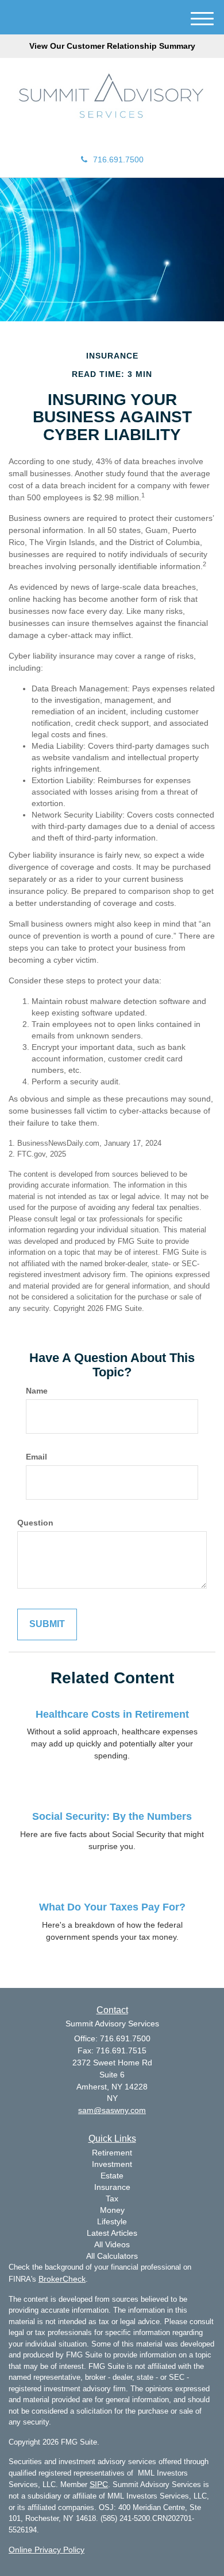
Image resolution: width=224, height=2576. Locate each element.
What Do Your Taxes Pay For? (112, 1907)
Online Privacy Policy (47, 2550)
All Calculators (112, 2256)
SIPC (99, 2484)
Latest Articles (112, 2233)
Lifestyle (112, 2221)
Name (37, 1391)
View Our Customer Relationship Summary (112, 46)
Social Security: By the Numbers (112, 1816)
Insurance (112, 2187)
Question (35, 1523)
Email (36, 1457)
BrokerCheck (62, 2279)
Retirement (112, 2153)
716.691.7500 (118, 159)
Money (112, 2210)
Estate (112, 2176)
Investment (112, 2164)
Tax (112, 2198)
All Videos (112, 2244)
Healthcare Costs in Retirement (112, 1714)
